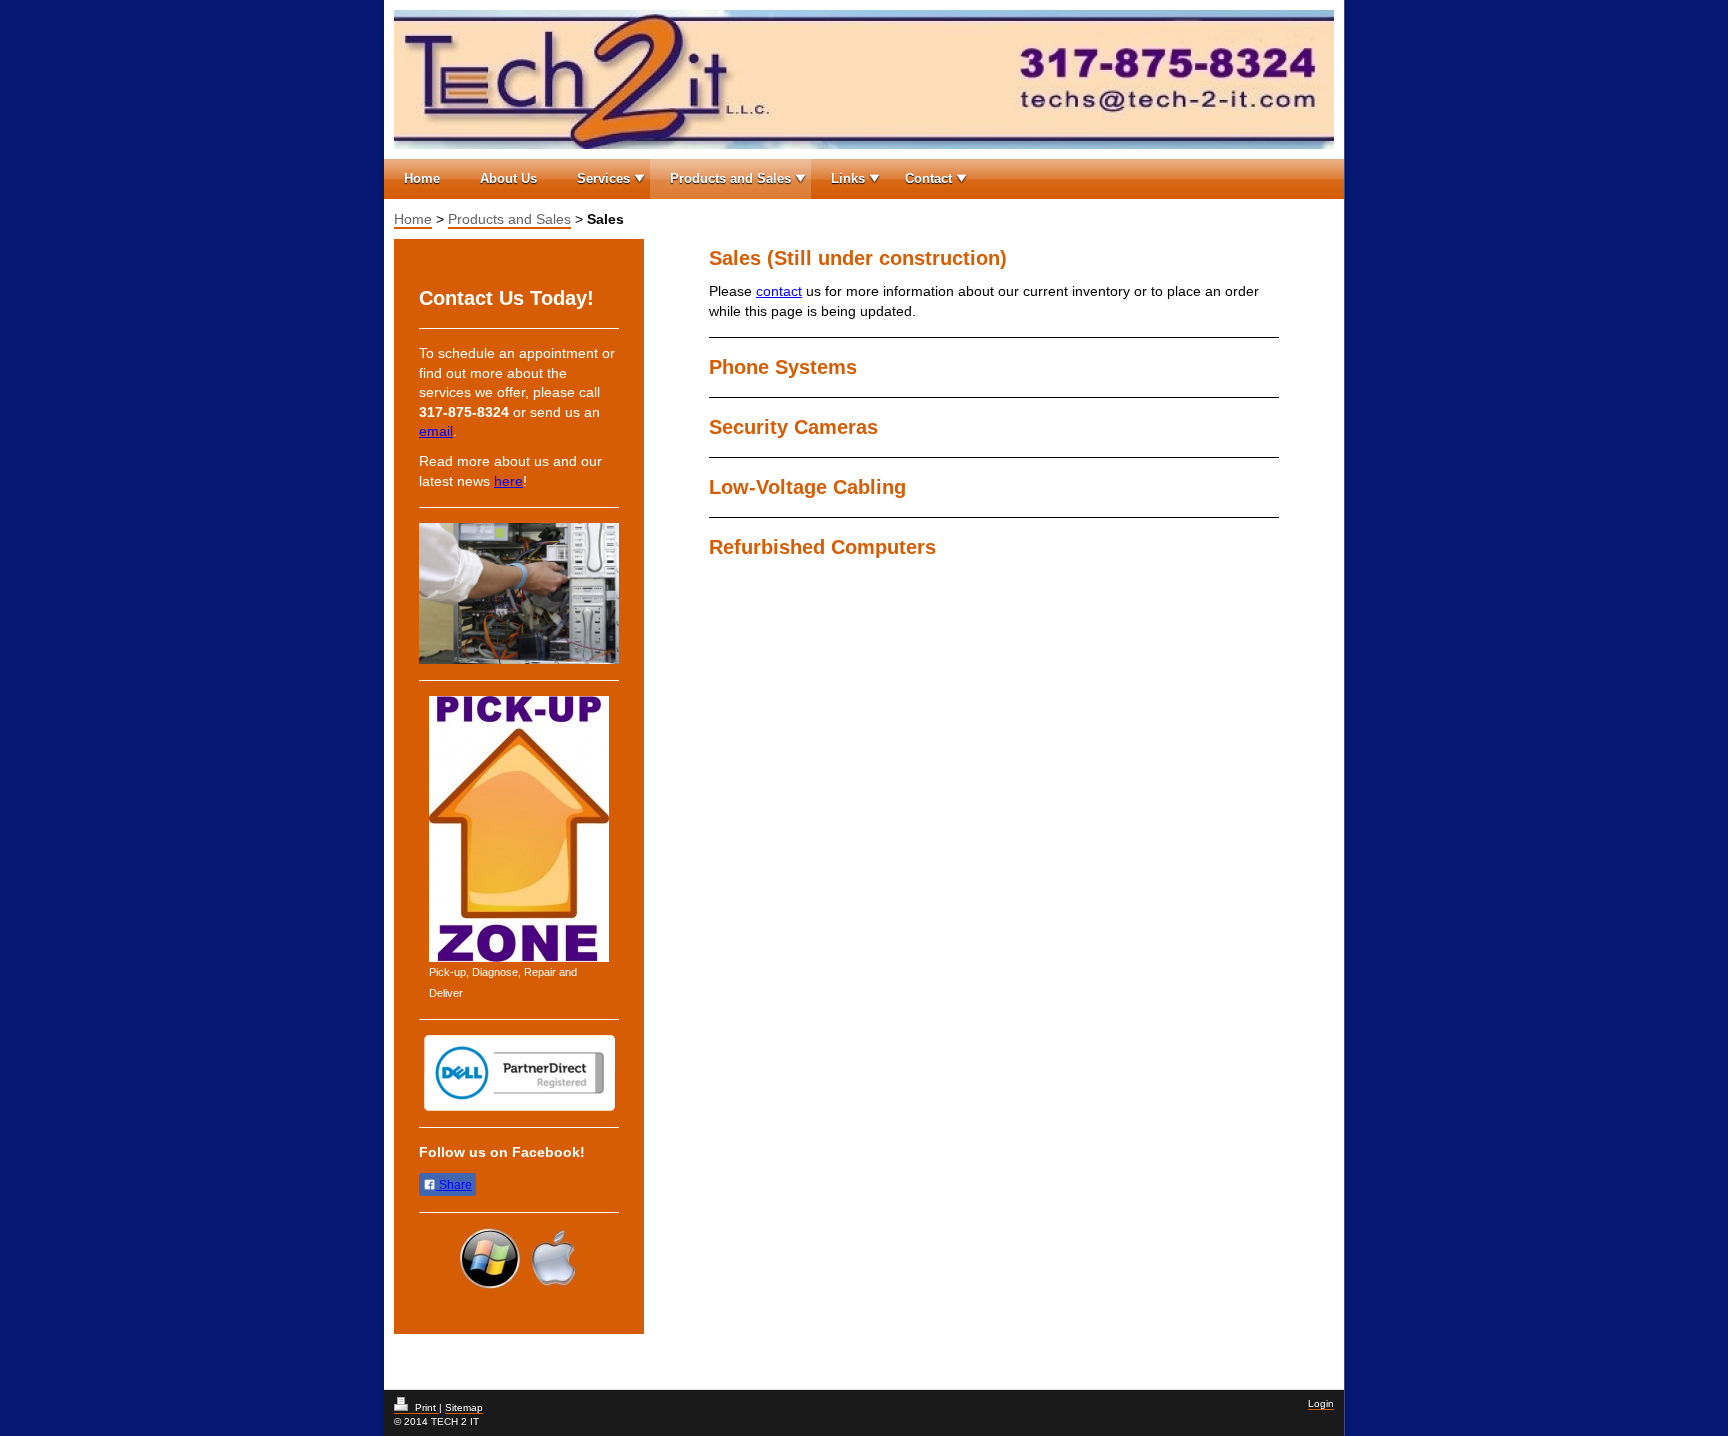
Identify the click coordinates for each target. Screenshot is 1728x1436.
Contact (928, 178)
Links (848, 178)
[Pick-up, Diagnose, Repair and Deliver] (519, 829)
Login (1321, 1403)
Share (454, 1185)
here (508, 481)
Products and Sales (730, 178)
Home (422, 178)
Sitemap (464, 1407)
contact (779, 291)
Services (603, 178)
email (436, 431)
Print (425, 1407)
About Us (508, 178)
